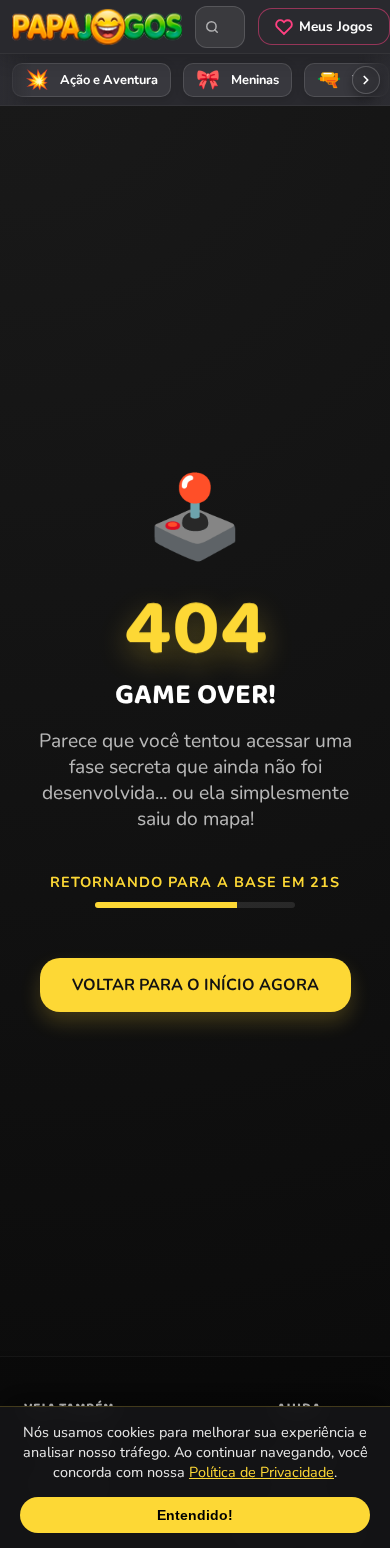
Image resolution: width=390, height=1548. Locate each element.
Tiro (347, 80)
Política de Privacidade (261, 1472)
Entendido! (195, 1515)
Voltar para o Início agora (195, 985)
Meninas (238, 80)
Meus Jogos (336, 26)
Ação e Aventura (92, 80)
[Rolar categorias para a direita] (366, 80)
